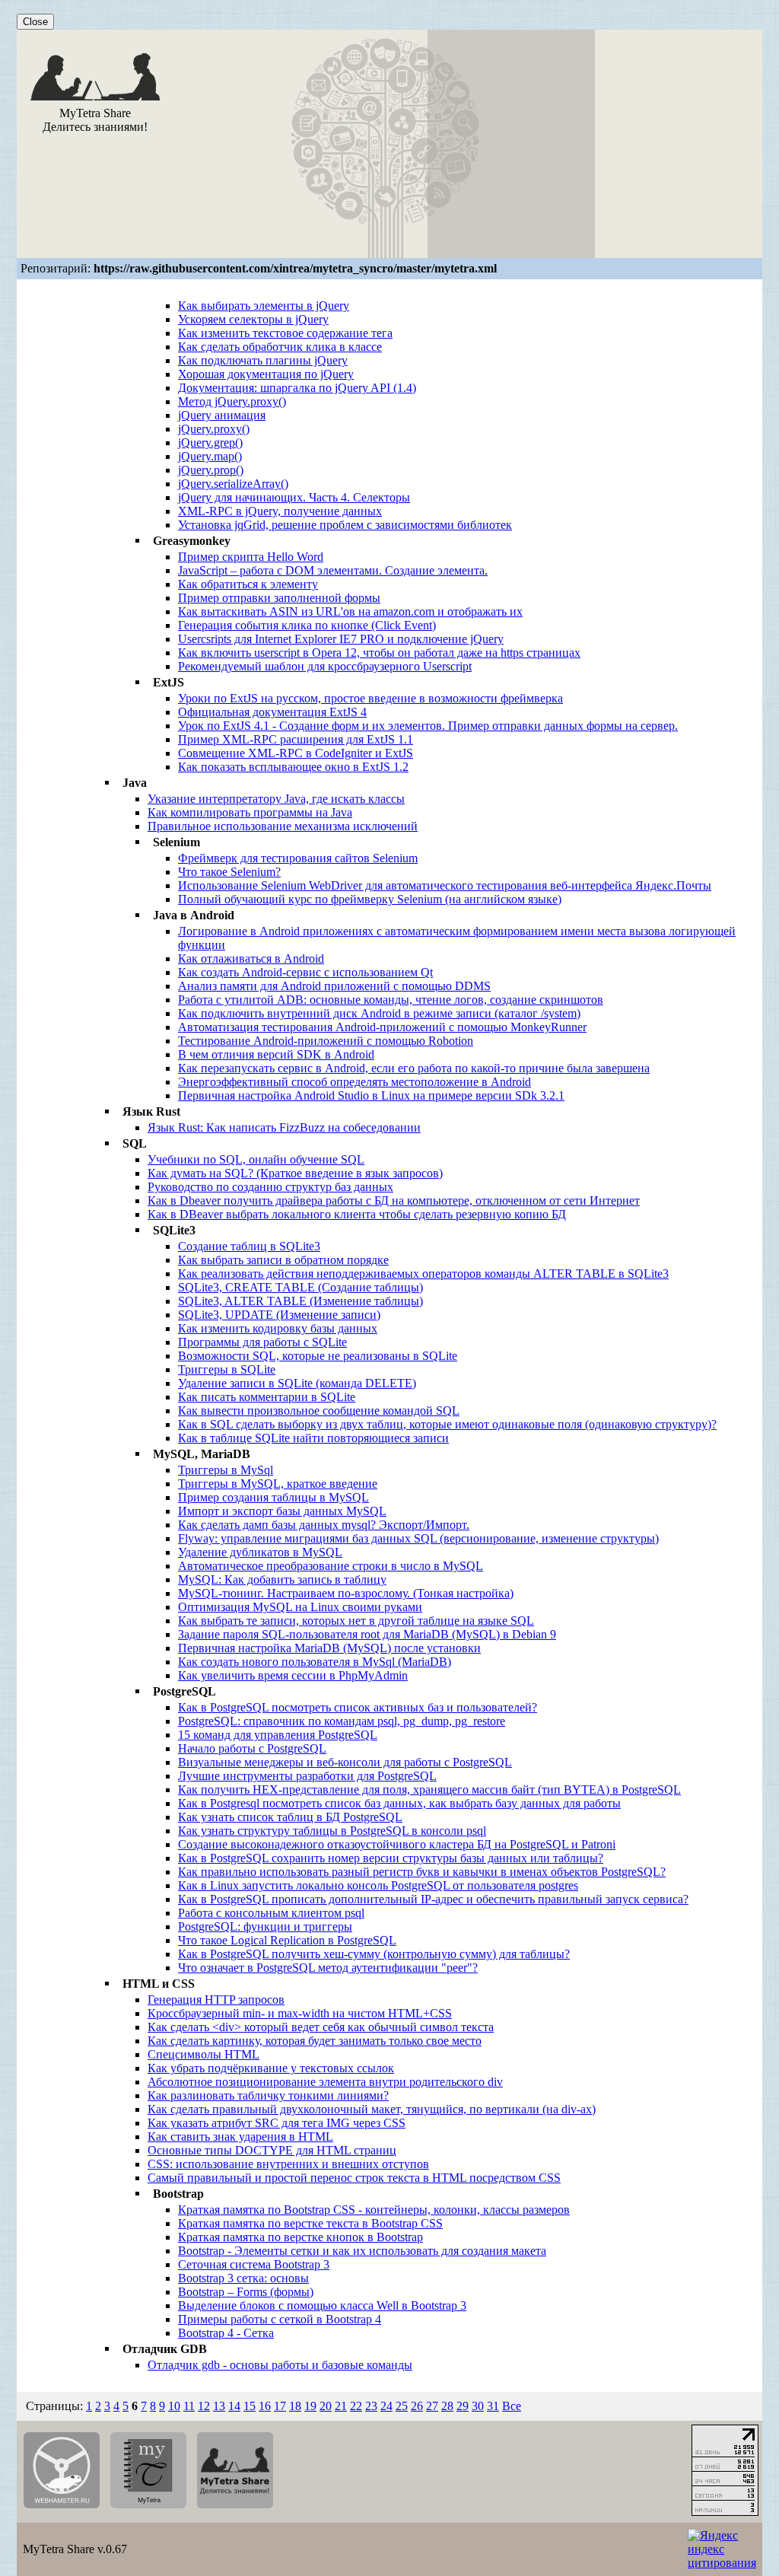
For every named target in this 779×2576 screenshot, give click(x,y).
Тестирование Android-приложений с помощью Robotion (326, 1041)
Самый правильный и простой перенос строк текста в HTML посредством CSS (354, 2178)
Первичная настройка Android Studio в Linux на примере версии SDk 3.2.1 (371, 1095)
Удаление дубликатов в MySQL (260, 1552)
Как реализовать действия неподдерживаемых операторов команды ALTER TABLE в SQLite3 (423, 1274)
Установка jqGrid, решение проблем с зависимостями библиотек (345, 525)
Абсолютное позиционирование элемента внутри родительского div (325, 2082)
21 (341, 2406)
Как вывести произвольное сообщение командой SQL (319, 1411)
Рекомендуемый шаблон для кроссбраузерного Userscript (325, 666)
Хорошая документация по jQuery (266, 374)
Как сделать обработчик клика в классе (280, 347)
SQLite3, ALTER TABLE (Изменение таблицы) (300, 1301)
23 (371, 2406)
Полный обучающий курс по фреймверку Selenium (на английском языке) (370, 899)
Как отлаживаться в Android (251, 958)
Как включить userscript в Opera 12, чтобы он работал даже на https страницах (379, 653)
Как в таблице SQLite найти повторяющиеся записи (313, 1438)
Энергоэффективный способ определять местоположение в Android (355, 1082)
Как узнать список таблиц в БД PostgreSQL (290, 1817)
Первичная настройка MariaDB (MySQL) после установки (329, 1648)
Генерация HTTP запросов (216, 2000)
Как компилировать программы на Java (250, 812)
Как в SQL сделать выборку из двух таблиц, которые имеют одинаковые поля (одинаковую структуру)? (447, 1424)
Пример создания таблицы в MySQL (273, 1497)
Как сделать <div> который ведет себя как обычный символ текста (321, 2027)
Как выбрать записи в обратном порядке (283, 1260)
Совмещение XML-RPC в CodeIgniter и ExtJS (296, 753)
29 (463, 2406)
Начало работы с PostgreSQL (252, 1748)
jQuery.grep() (210, 443)
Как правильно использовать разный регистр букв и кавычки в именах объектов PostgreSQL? (422, 1872)
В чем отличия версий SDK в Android (276, 1054)
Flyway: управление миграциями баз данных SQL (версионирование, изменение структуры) (418, 1538)
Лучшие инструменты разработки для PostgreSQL (307, 1776)
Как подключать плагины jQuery (263, 360)
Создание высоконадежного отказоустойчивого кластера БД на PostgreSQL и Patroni (397, 1844)
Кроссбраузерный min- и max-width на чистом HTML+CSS (300, 2013)
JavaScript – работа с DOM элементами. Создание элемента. (333, 570)
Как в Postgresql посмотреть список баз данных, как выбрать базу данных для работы (399, 1803)
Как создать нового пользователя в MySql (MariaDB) (315, 1662)
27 (432, 2406)
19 (310, 2406)
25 (402, 2406)
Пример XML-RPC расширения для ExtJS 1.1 (296, 739)
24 (386, 2406)
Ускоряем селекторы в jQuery (253, 319)
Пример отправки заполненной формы (279, 598)
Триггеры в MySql (226, 1470)
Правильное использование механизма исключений (283, 826)
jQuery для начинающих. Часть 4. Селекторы (294, 497)
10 (174, 2406)
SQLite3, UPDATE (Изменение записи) (279, 1315)
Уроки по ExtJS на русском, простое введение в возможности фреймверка (370, 698)
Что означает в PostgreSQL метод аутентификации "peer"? (328, 1968)
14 (234, 2406)
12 (204, 2406)
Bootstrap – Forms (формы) (246, 2292)
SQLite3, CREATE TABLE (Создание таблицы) (300, 1287)
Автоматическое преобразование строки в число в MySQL (331, 1566)
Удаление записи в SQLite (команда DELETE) (297, 1383)
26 (417, 2406)
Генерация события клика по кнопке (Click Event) (307, 625)
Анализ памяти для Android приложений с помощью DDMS (334, 986)
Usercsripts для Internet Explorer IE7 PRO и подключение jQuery (341, 639)
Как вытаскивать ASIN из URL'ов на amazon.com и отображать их (350, 611)
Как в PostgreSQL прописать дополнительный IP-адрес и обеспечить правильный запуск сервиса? (433, 1899)
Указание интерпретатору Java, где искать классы (276, 799)
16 (265, 2406)
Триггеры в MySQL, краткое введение (278, 1484)
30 (478, 2406)
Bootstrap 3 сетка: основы (243, 2278)
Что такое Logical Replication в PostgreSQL (287, 1940)
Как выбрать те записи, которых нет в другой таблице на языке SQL (356, 1621)
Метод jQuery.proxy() (232, 401)
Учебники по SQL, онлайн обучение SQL (256, 1159)
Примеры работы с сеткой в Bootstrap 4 (280, 2319)
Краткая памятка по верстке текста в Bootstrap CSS (310, 2223)
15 (250, 2406)
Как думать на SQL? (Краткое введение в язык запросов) (295, 1173)
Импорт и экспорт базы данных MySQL (282, 1511)
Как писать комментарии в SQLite (267, 1397)
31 (493, 2406)
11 (189, 2406)
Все (512, 2406)
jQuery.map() (210, 456)
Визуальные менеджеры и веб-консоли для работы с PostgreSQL (345, 1762)
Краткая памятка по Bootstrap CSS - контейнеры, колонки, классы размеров (374, 2210)
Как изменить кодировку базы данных (278, 1328)
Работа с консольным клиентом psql (271, 1913)
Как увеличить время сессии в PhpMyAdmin (293, 1675)
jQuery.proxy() (214, 429)
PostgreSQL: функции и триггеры (265, 1926)
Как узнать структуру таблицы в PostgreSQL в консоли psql (332, 1831)
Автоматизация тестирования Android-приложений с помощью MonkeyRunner (382, 1027)
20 (326, 2406)
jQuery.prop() (211, 470)
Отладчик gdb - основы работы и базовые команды (280, 2365)
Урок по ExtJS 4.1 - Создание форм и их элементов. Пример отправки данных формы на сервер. (428, 726)
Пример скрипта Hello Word (251, 557)
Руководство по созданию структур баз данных (270, 1187)
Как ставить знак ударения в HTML (240, 2137)
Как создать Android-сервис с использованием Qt (305, 972)
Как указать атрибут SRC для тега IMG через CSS (277, 2123)
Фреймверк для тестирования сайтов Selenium (298, 858)
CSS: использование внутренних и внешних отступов (288, 2164)
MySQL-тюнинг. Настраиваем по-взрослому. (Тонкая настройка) (346, 1593)
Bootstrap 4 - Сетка (226, 2333)
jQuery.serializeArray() (233, 484)
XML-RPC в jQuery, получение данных (280, 511)
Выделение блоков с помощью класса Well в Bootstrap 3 (322, 2305)
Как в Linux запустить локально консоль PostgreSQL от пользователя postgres (378, 1885)
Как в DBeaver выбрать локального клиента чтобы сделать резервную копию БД (357, 1214)
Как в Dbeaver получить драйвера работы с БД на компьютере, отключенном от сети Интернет (394, 1200)
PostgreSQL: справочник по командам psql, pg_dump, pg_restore (342, 1721)
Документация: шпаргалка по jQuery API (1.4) (297, 388)
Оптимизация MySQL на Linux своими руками (300, 1607)
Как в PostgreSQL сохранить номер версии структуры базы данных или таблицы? (391, 1858)
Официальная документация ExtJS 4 (272, 712)
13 (219, 2406)
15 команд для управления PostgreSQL (278, 1735)
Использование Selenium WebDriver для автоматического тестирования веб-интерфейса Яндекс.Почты (445, 885)
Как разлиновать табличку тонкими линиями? (268, 2095)
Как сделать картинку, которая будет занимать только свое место (315, 2041)
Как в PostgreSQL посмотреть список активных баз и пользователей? (358, 1707)
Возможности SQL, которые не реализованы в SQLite (318, 1356)
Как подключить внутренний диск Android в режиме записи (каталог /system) (379, 1013)
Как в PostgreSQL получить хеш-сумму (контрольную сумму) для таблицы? (374, 1954)
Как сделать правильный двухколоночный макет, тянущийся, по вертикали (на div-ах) (372, 2109)
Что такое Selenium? (229, 872)
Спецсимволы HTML (203, 2054)
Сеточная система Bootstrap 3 (254, 2264)
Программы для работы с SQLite (262, 1342)
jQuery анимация (222, 415)
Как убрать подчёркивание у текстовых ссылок (271, 2068)
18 (295, 2406)
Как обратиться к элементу (248, 584)
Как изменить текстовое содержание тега (285, 333)
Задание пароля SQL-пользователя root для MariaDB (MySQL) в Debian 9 (367, 1634)
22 (356, 2406)
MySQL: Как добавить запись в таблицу (282, 1579)
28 (447, 2406)
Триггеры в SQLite (227, 1369)
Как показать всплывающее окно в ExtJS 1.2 (293, 767)
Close (35, 22)
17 (280, 2406)
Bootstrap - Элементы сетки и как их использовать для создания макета (362, 2251)
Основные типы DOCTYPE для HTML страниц (272, 2150)
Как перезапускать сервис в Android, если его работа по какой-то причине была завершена (414, 1068)
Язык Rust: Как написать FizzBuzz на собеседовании (284, 1127)
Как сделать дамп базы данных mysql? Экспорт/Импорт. (324, 1525)
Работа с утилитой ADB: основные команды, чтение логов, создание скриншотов (391, 1000)
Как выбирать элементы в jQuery (264, 306)
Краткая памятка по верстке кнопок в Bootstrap (300, 2237)
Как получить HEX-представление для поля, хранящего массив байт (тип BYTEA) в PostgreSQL (429, 1790)
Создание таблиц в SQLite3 (249, 1246)
